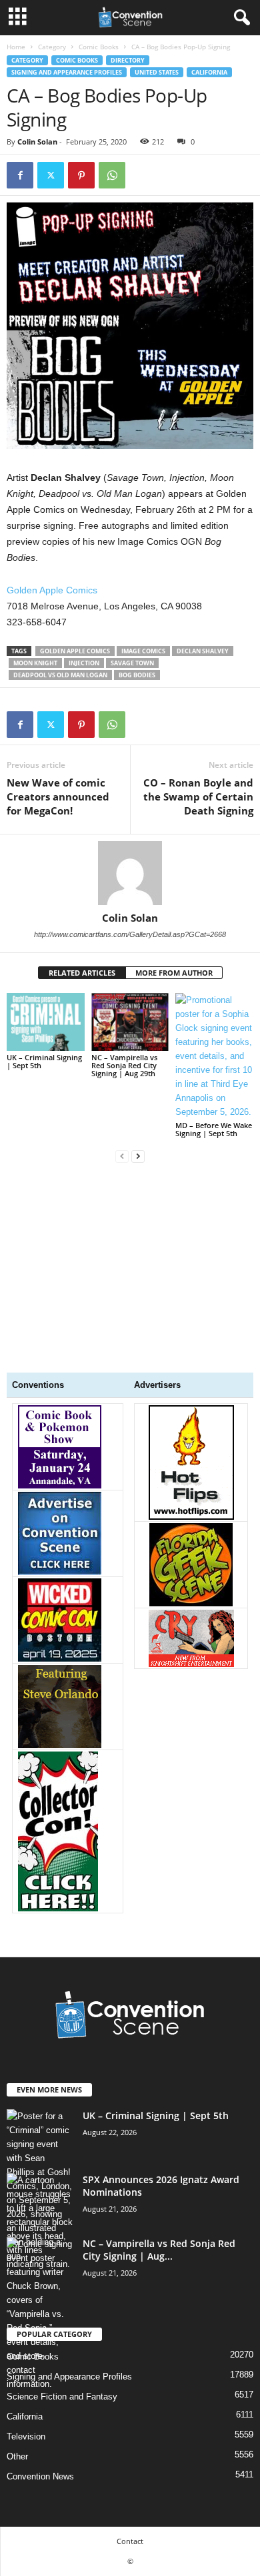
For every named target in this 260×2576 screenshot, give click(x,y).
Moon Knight (35, 663)
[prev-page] (122, 1156)
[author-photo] (130, 873)
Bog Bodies (137, 675)
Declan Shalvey (203, 651)
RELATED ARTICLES (82, 973)
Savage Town (132, 663)
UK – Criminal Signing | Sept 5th (44, 1061)
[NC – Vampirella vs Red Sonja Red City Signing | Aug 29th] (130, 1022)
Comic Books (99, 47)
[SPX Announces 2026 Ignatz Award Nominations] (40, 2222)
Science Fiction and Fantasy (62, 2397)
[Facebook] (20, 175)
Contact (130, 2541)
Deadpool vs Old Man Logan (60, 675)
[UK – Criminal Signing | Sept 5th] (46, 1022)
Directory (128, 60)
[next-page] (138, 1156)
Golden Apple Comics (52, 590)
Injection (84, 663)
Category (52, 47)
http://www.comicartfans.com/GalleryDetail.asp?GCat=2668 (130, 934)
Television (26, 2436)
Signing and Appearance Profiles (67, 72)
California (209, 72)
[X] (51, 175)
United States (157, 72)
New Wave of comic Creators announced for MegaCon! (58, 797)
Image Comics (143, 651)
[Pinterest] (81, 175)
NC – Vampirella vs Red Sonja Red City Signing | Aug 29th (124, 1065)
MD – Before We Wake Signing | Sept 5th (214, 1129)
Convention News (40, 2476)
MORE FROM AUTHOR (174, 973)
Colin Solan (37, 142)
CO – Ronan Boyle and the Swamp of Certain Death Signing (198, 797)
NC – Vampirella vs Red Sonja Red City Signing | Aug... (159, 2250)
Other (17, 2456)
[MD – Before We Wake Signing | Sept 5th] (214, 1056)
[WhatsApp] (112, 175)
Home (16, 47)
